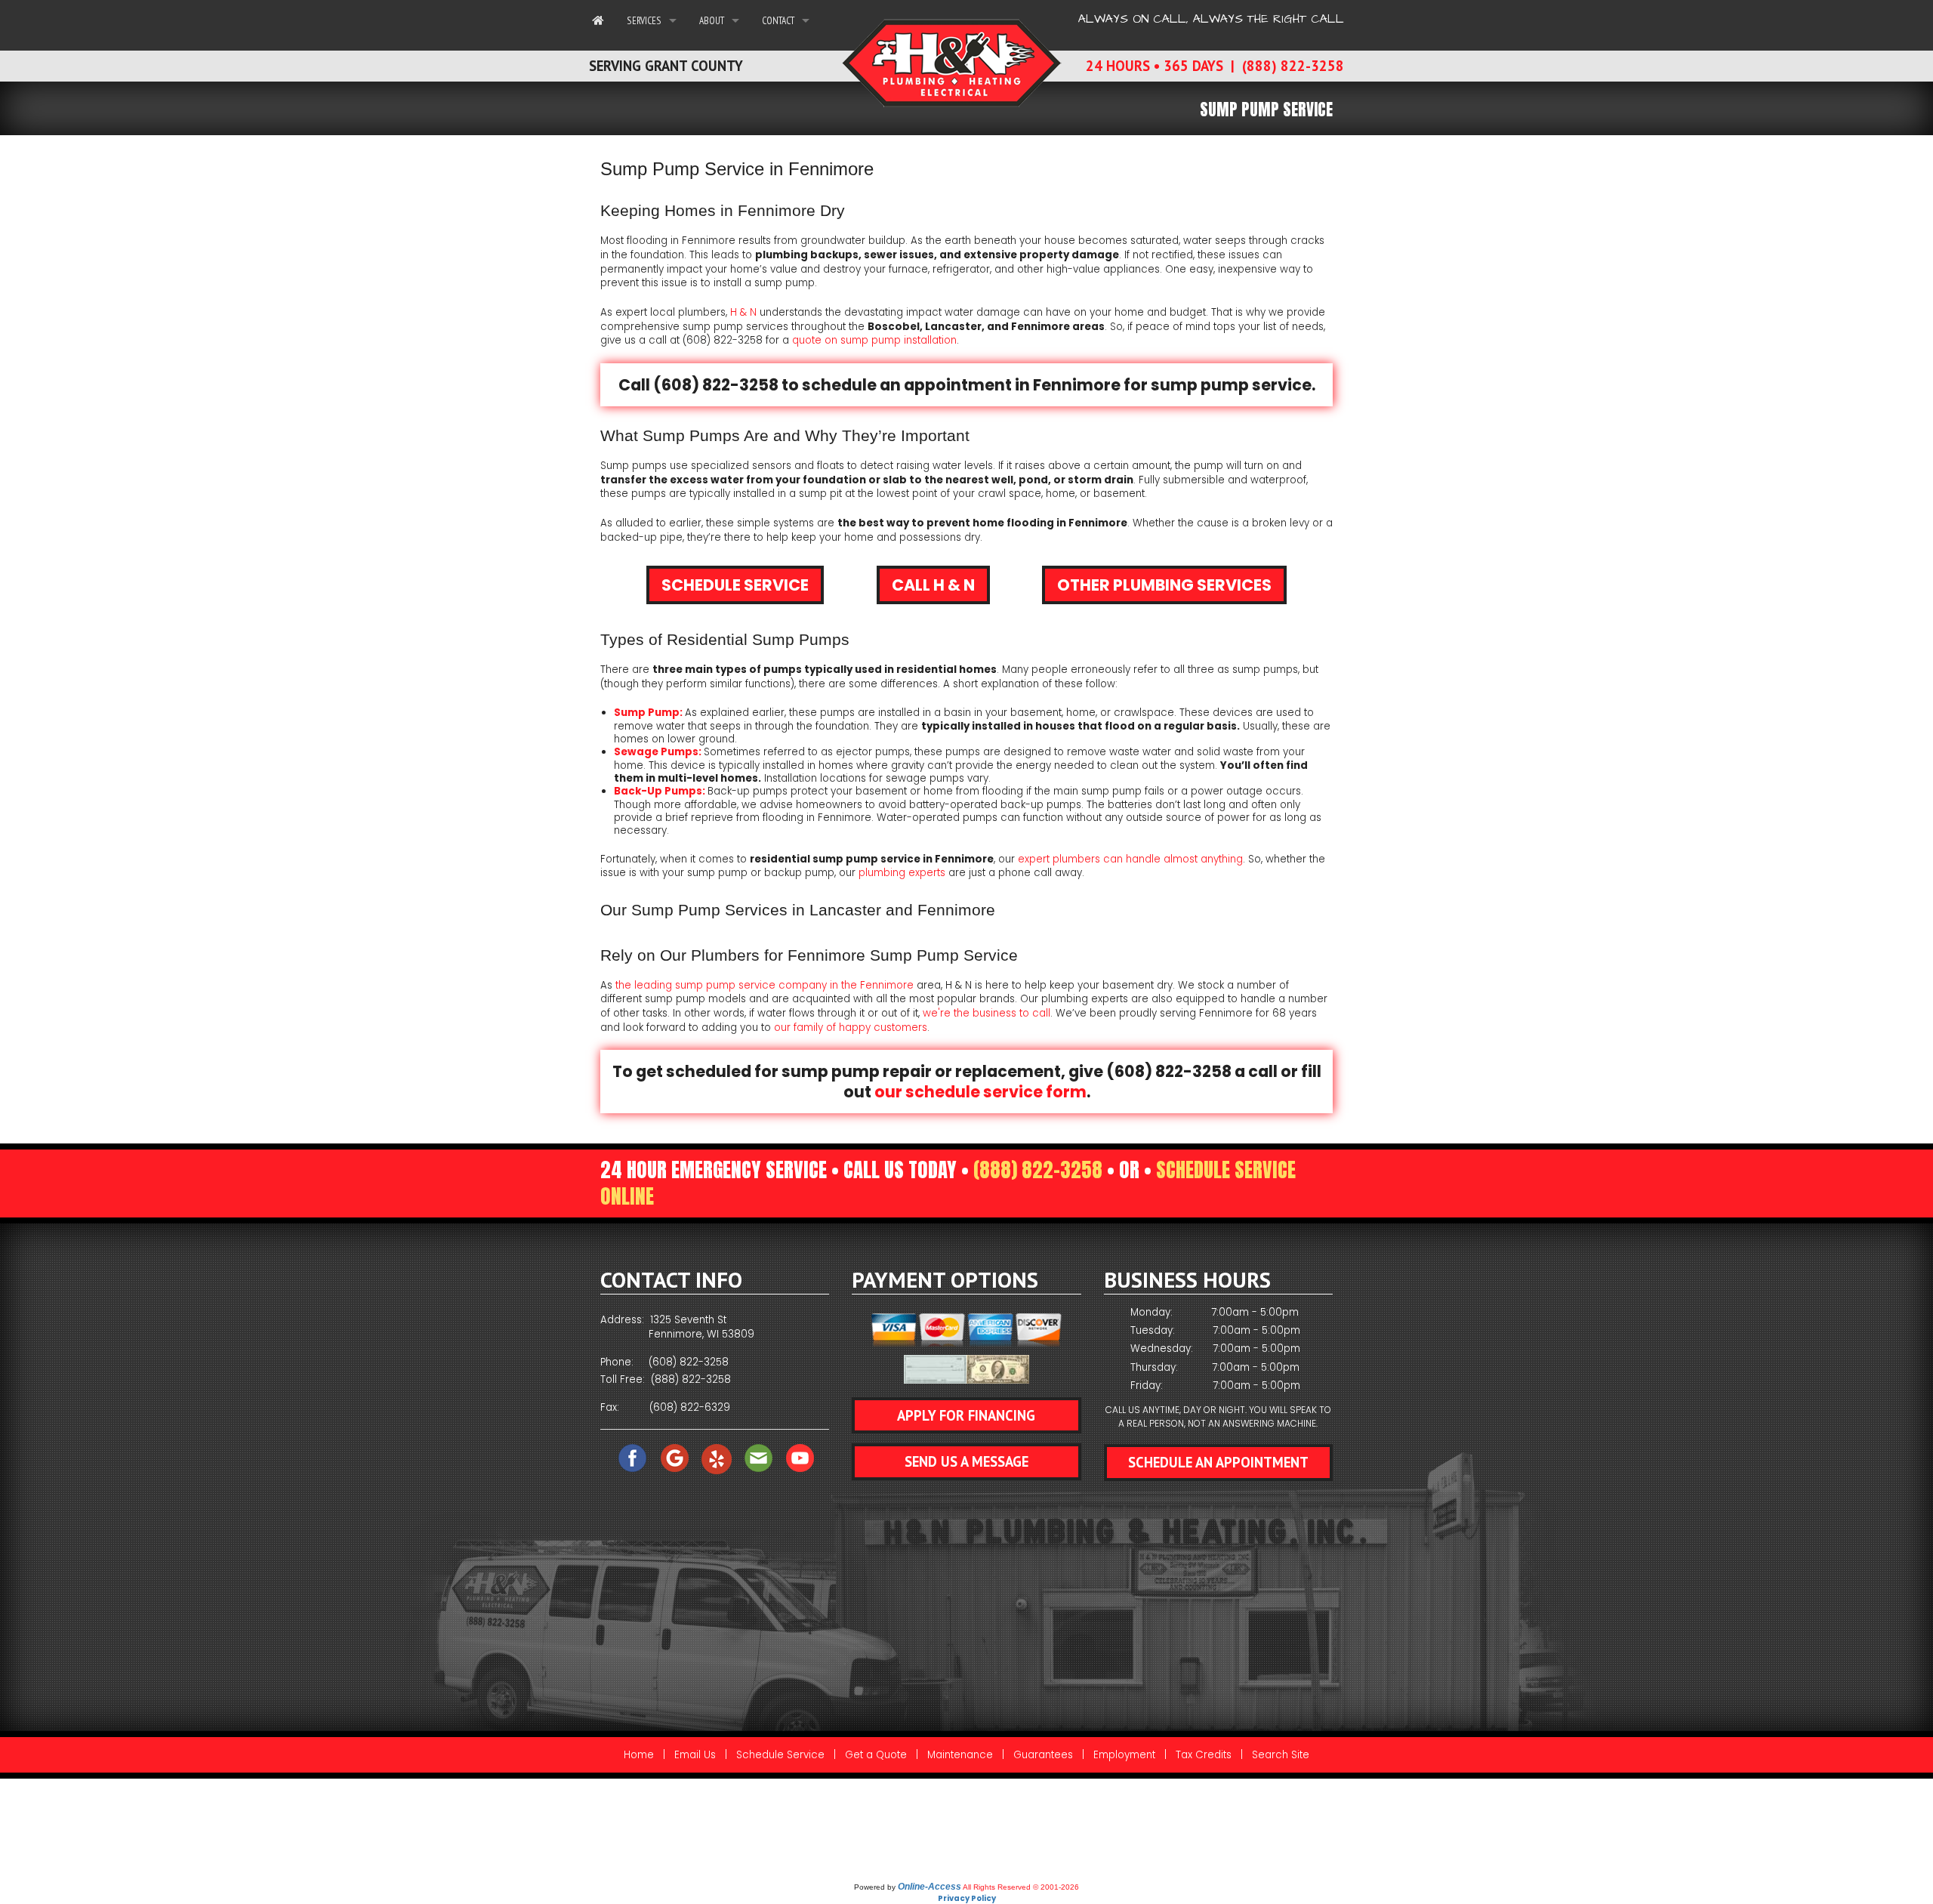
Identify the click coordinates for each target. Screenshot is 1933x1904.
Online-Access (930, 1887)
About (712, 20)
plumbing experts (902, 873)
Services (644, 20)
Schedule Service (735, 585)
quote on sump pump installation (874, 340)
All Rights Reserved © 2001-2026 (1021, 1887)
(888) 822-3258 (1038, 1170)
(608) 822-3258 (723, 340)
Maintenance (960, 1755)
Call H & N (933, 585)
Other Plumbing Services (1164, 585)
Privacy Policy (967, 1898)
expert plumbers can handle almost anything (1130, 859)
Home (639, 1755)
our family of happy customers (851, 1028)
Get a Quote (876, 1755)
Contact (778, 20)
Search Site (1281, 1755)
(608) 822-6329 (690, 1407)
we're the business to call (987, 1013)
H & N (745, 312)
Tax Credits (1204, 1755)
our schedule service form (980, 1092)
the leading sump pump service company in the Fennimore (765, 985)
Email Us (695, 1755)
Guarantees (1043, 1755)
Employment (1124, 1755)
